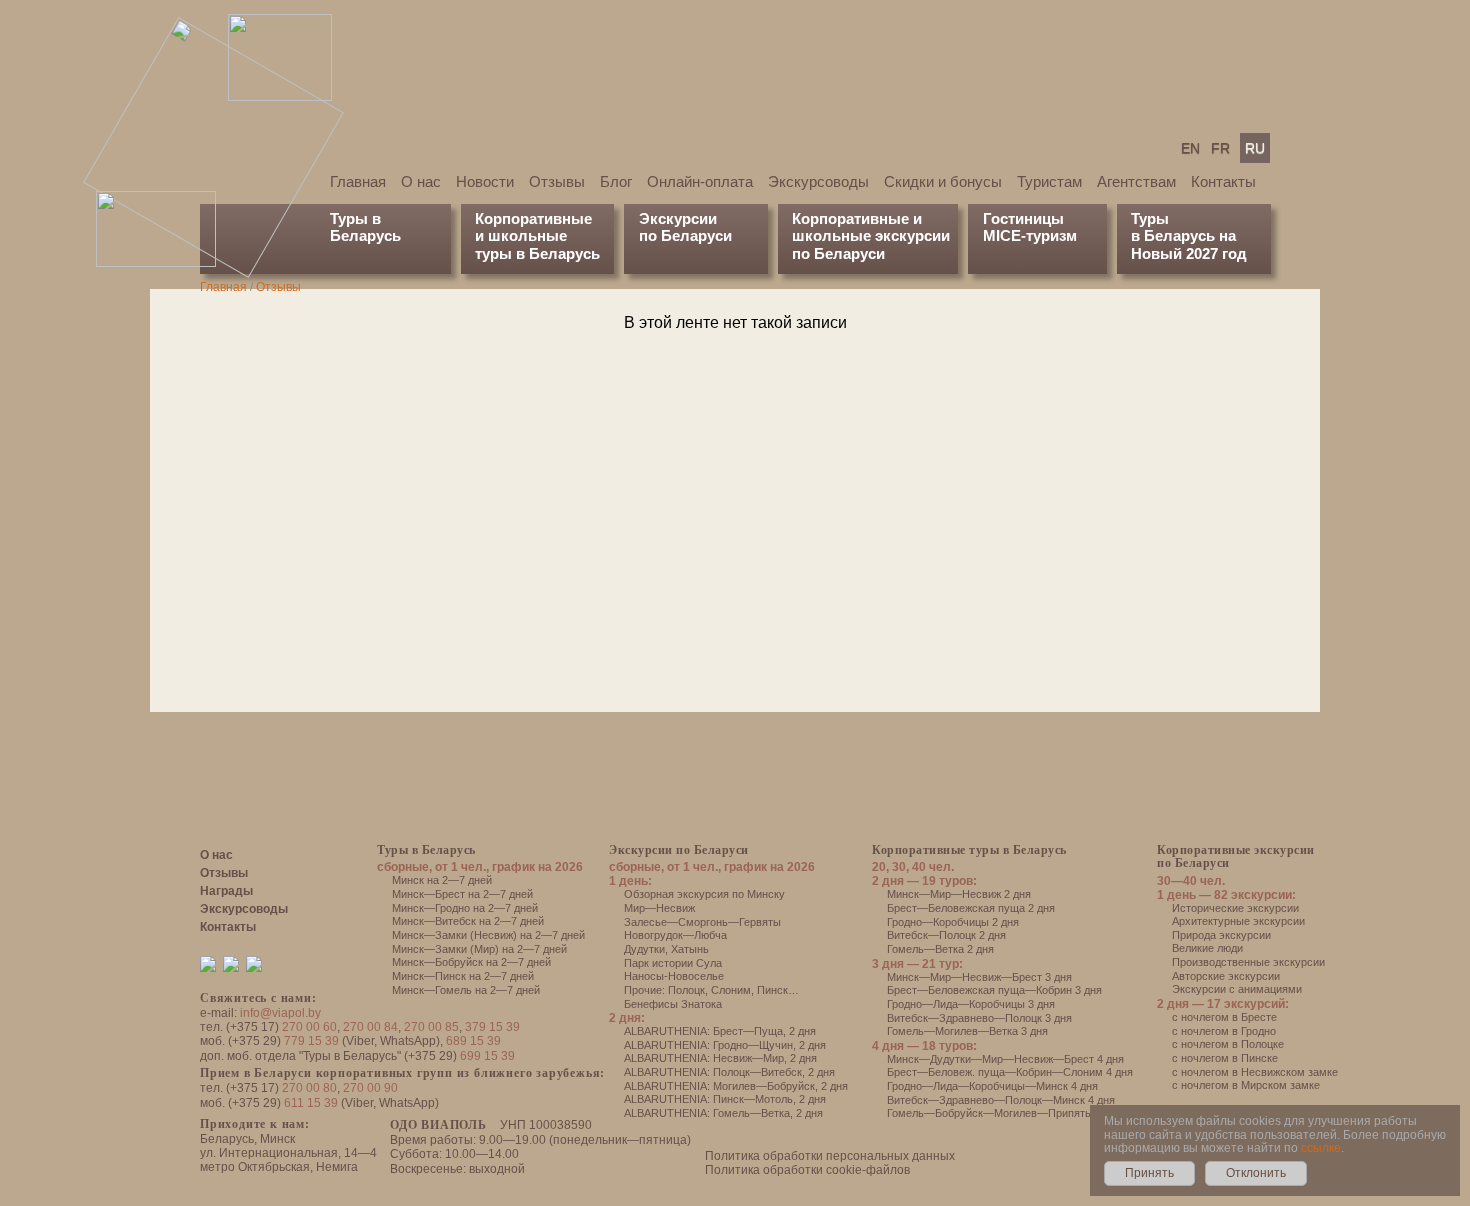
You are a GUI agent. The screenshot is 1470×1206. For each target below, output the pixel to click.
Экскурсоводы (818, 181)
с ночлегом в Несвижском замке (1255, 1072)
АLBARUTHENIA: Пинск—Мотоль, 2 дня (725, 1099)
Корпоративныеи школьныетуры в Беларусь (537, 236)
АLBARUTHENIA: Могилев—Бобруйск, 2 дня (736, 1086)
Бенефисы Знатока (673, 1004)
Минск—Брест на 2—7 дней (462, 894)
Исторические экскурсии (1235, 908)
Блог (616, 181)
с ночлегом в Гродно (1224, 1031)
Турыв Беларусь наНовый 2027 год (1189, 236)
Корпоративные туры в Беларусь (969, 850)
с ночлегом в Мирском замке (1246, 1085)
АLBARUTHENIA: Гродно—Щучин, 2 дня (725, 1045)
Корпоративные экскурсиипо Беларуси (1236, 856)
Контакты (1223, 181)
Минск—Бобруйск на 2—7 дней (471, 962)
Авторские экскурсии (1226, 976)
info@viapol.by (280, 1013)
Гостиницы (1023, 218)
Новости (485, 181)
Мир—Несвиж (659, 908)
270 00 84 (370, 1027)
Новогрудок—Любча (675, 935)
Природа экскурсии (1221, 935)
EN (1190, 148)
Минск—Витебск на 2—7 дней (468, 921)
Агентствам (1136, 181)
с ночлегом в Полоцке (1228, 1044)
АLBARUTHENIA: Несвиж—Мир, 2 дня (720, 1058)
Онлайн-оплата (700, 181)
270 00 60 (309, 1027)
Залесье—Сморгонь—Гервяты (702, 922)
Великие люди (1207, 948)
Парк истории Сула (673, 963)
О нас (421, 181)
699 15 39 (487, 1056)
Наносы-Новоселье (674, 976)
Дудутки (644, 949)
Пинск (772, 990)
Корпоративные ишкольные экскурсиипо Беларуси (871, 236)
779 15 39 (311, 1041)
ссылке (1321, 1148)
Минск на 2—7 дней (442, 880)
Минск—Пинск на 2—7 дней (463, 976)
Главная (358, 181)
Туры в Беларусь (365, 227)
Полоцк (686, 990)
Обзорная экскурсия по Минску (704, 894)
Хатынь (690, 949)
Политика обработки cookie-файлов (807, 1170)
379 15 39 (492, 1027)
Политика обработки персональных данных (830, 1156)
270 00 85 (431, 1027)
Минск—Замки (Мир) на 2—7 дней (479, 949)
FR (1220, 148)
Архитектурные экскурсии (1238, 921)
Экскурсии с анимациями (1237, 989)
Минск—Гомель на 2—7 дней (466, 990)
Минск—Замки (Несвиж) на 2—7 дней (488, 935)
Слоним (731, 990)
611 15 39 (311, 1103)
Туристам (1049, 181)
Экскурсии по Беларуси (679, 850)
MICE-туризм (1030, 235)
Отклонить (1256, 1173)
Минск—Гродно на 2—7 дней (465, 908)
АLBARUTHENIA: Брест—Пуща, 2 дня (720, 1031)
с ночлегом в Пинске (1225, 1058)
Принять (1149, 1173)
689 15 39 (473, 1041)
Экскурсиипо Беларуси (685, 227)
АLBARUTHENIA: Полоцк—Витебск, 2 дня (729, 1072)
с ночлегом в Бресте (1224, 1017)
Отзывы (557, 181)
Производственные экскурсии (1248, 962)
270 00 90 (370, 1088)
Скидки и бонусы (943, 181)
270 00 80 (309, 1088)
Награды (226, 891)
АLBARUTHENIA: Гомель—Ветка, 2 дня (723, 1113)
